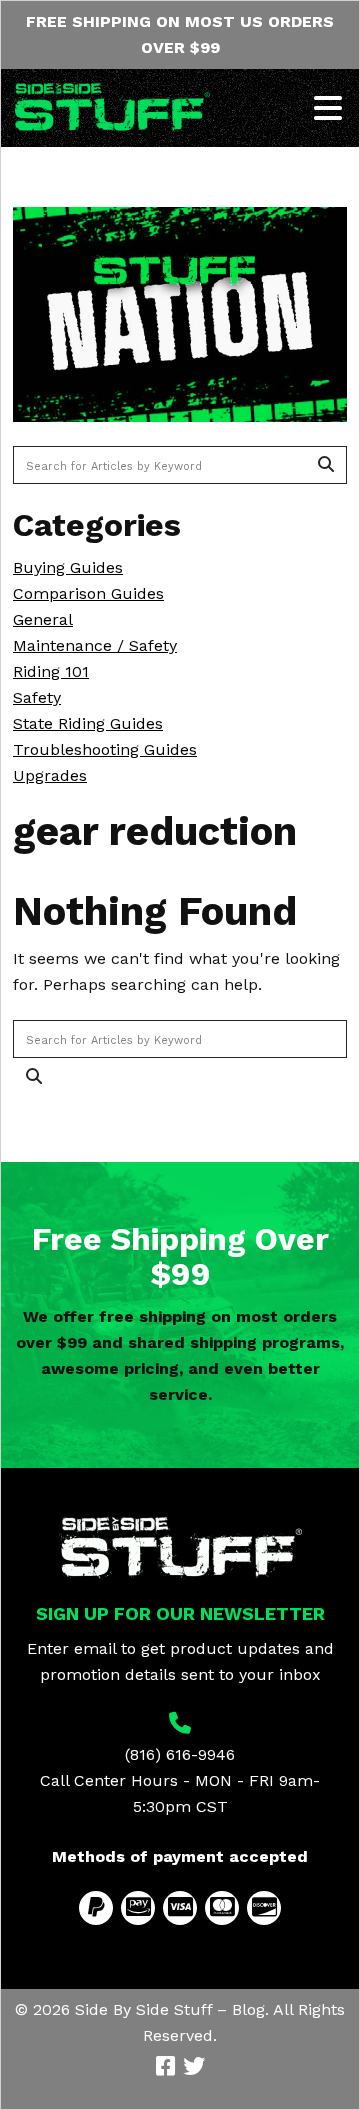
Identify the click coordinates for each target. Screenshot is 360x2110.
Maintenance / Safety (95, 645)
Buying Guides (68, 567)
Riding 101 (51, 671)
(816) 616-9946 (180, 1754)
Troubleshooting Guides (105, 749)
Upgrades (50, 775)
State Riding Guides (88, 723)
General (43, 619)
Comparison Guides (88, 593)
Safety (37, 697)
